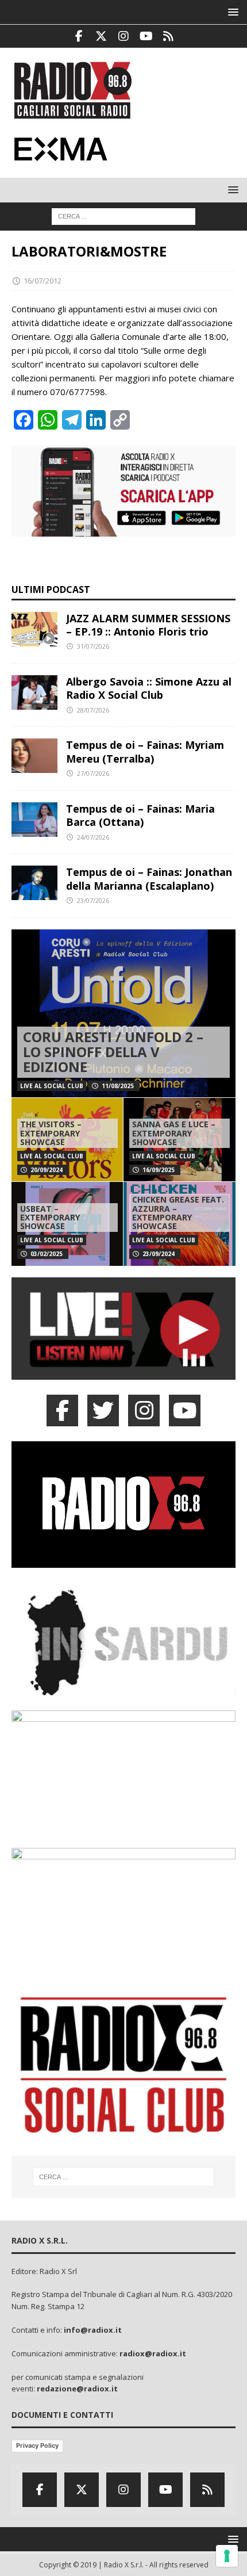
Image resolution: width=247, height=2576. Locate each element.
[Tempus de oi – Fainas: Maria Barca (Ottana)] (34, 820)
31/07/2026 (93, 646)
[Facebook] (79, 36)
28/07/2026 (93, 710)
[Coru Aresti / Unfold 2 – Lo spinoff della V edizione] (123, 1014)
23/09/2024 (159, 1254)
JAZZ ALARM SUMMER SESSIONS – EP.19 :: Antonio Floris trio (148, 625)
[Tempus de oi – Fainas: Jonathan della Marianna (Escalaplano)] (34, 883)
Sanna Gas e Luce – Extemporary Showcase (174, 1133)
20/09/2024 (47, 1170)
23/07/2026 (93, 900)
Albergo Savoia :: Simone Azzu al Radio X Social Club (149, 688)
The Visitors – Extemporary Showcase (51, 1133)
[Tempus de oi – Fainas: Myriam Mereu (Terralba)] (34, 756)
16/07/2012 (43, 281)
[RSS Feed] (169, 36)
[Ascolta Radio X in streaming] (123, 1373)
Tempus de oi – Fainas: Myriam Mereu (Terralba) (145, 751)
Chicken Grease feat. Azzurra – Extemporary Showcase (178, 1213)
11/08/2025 (118, 1086)
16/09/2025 (159, 1170)
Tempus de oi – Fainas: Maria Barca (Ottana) (140, 815)
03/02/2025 (47, 1254)
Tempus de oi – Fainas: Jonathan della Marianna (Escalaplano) (149, 879)
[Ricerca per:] (123, 216)
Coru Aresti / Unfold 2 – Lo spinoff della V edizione (113, 1052)
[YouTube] (185, 1411)
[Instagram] (124, 36)
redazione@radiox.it (77, 2389)
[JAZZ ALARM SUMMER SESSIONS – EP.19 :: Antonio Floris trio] (34, 629)
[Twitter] (101, 36)
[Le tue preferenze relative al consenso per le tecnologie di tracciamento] (227, 2556)
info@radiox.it (93, 2330)
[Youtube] (146, 36)
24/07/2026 (93, 837)
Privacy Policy (37, 2445)
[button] (231, 12)
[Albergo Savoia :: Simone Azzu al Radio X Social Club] (34, 692)
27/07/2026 (93, 773)
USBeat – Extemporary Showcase (50, 1218)
